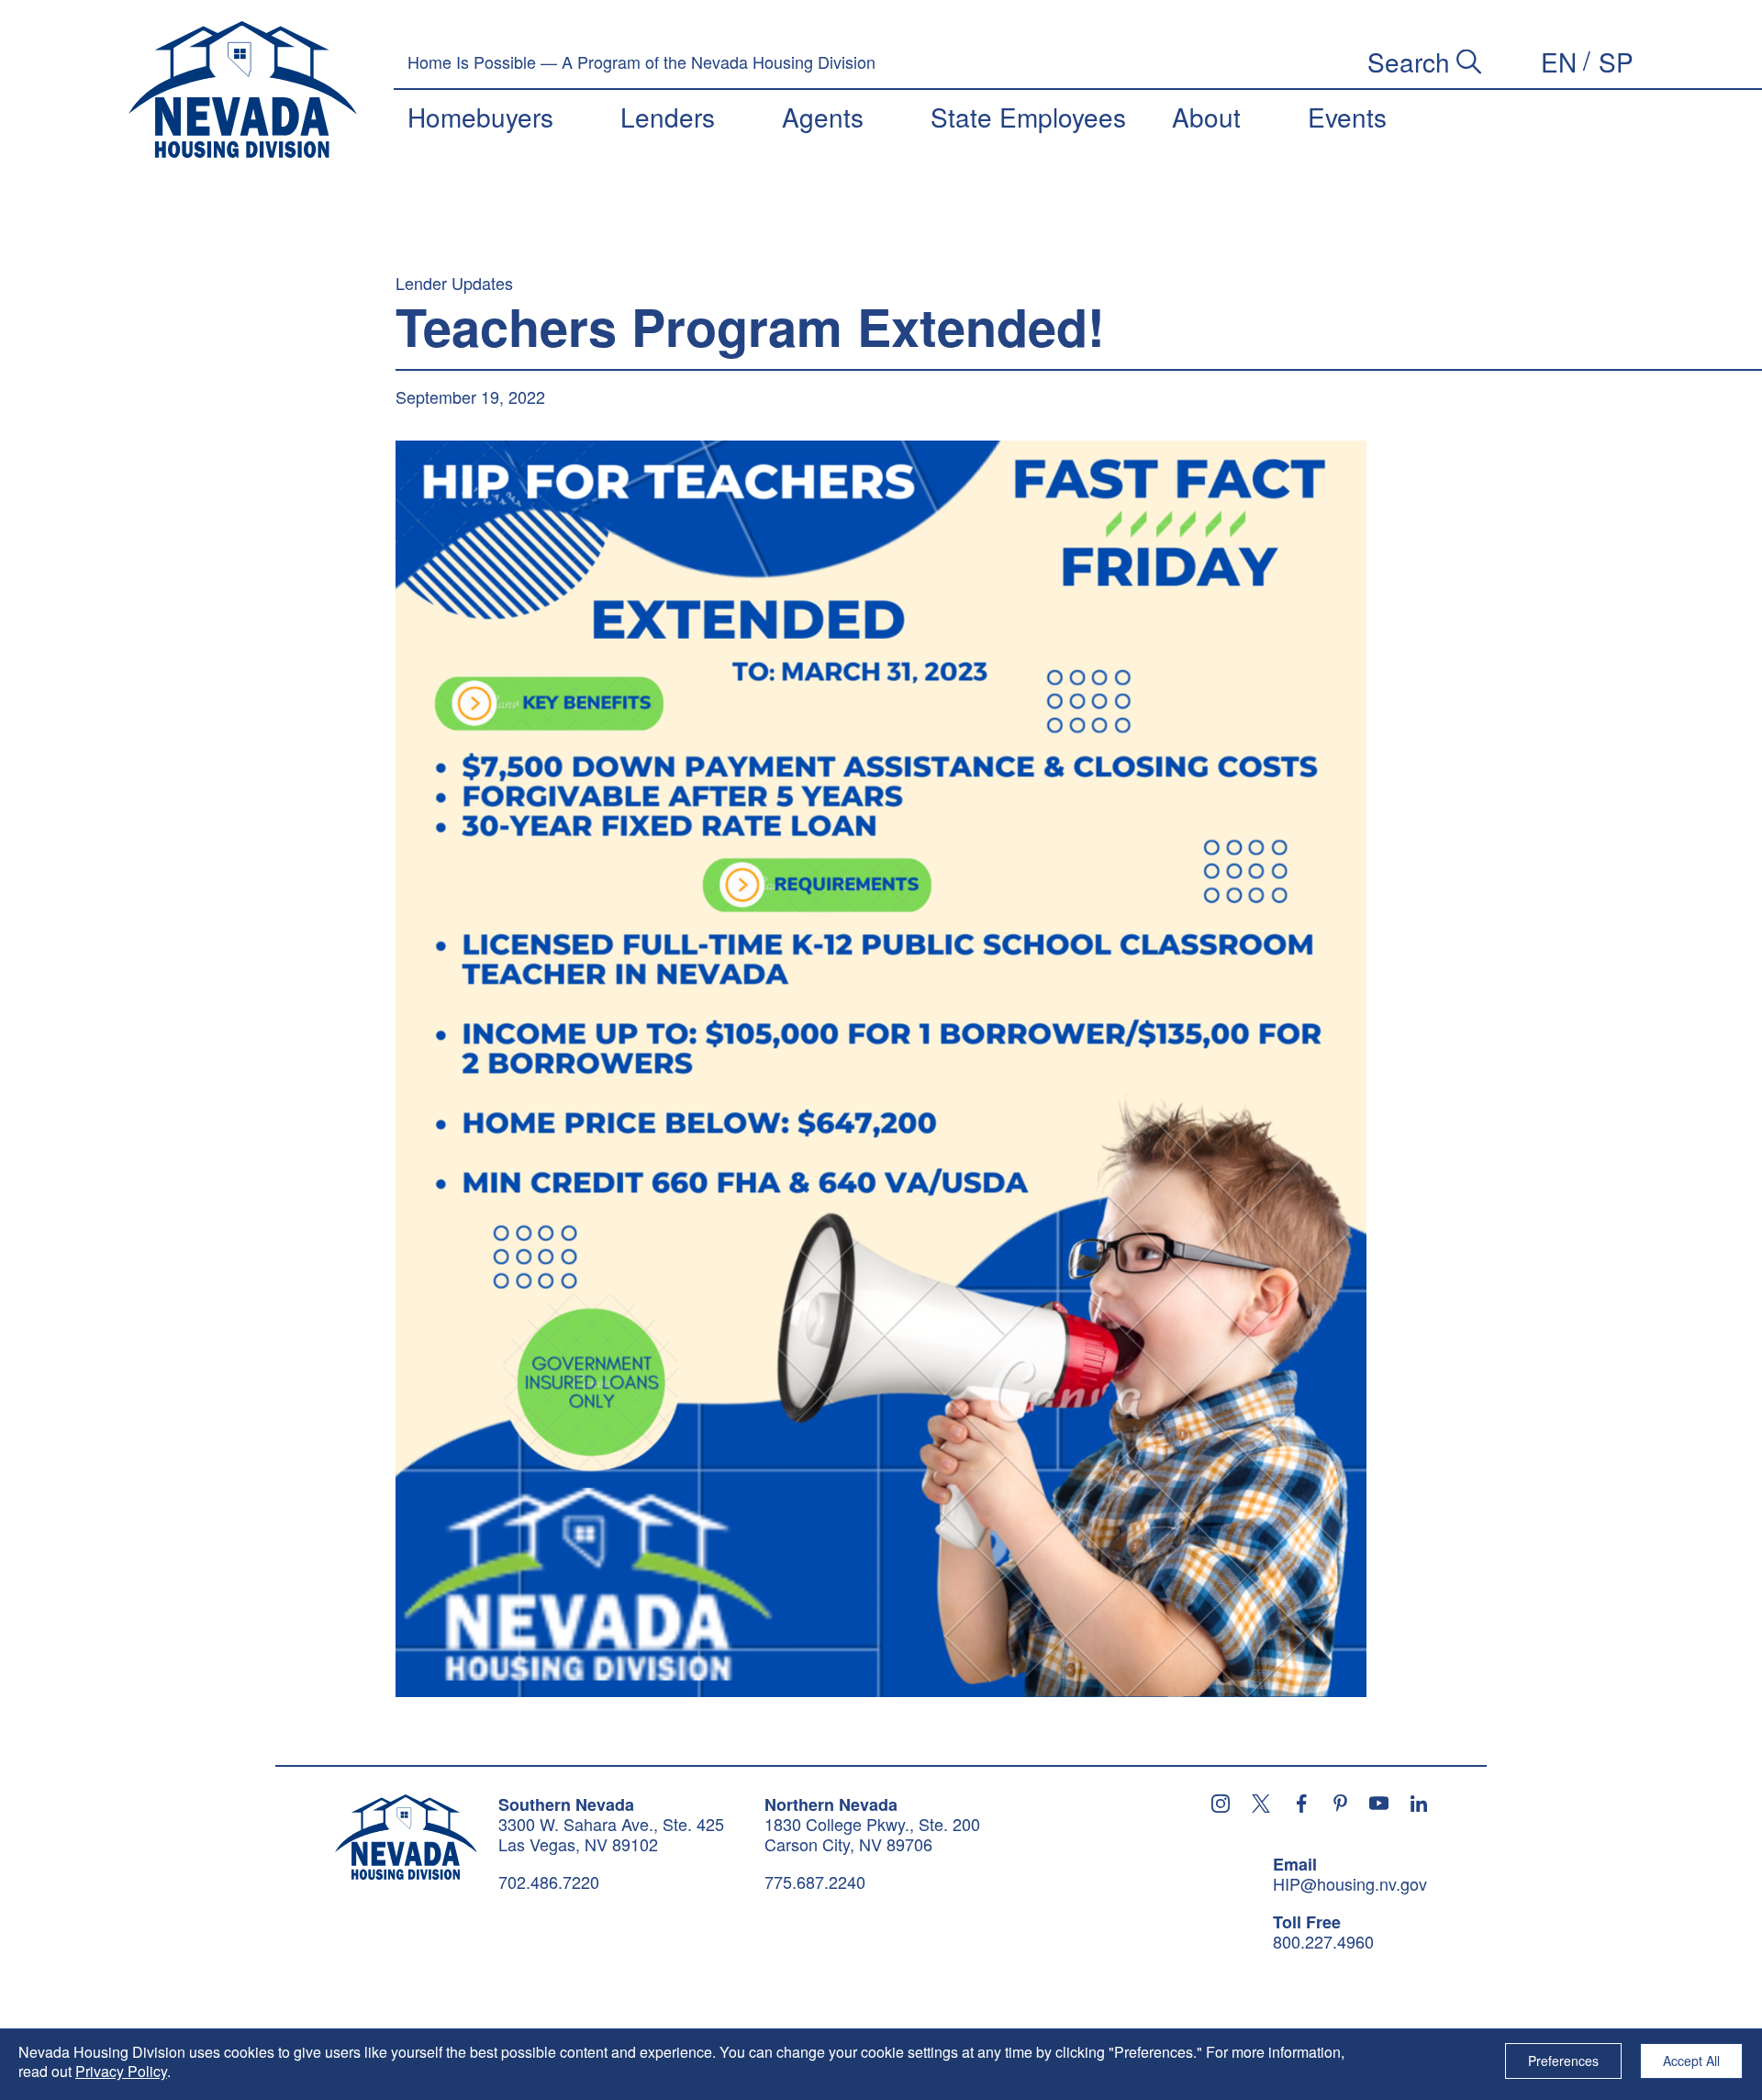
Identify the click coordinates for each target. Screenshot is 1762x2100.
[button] (1559, 61)
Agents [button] (823, 117)
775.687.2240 (815, 1882)
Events (1347, 117)
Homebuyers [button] (480, 117)
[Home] (243, 90)
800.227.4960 (1323, 1942)
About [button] (1206, 117)
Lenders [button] (668, 117)
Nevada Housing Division (406, 1837)
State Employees (1028, 117)
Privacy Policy (121, 2071)
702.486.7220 (549, 1882)
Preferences (1563, 2061)
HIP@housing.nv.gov (1350, 1884)
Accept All (1691, 2061)
